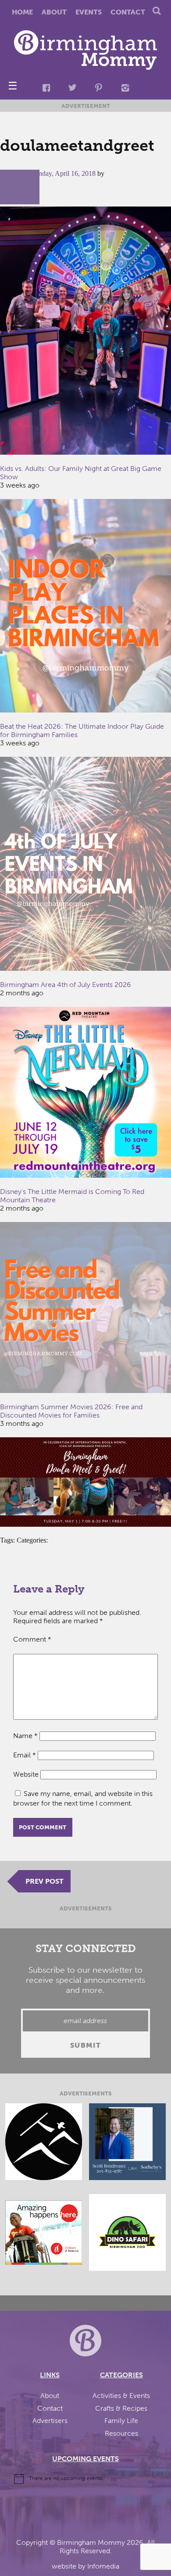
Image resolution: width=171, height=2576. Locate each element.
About (54, 12)
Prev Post (45, 1881)
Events (89, 12)
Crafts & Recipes (121, 2408)
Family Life (121, 2421)
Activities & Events (121, 2396)
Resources (121, 2433)
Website (26, 1774)
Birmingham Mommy (91, 2542)
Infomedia (103, 2566)
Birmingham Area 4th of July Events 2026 (66, 985)
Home (22, 12)
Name (25, 1736)
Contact (128, 12)
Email (25, 1755)
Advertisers (50, 2421)
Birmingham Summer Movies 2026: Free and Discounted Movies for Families (71, 1411)
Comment (32, 1639)
